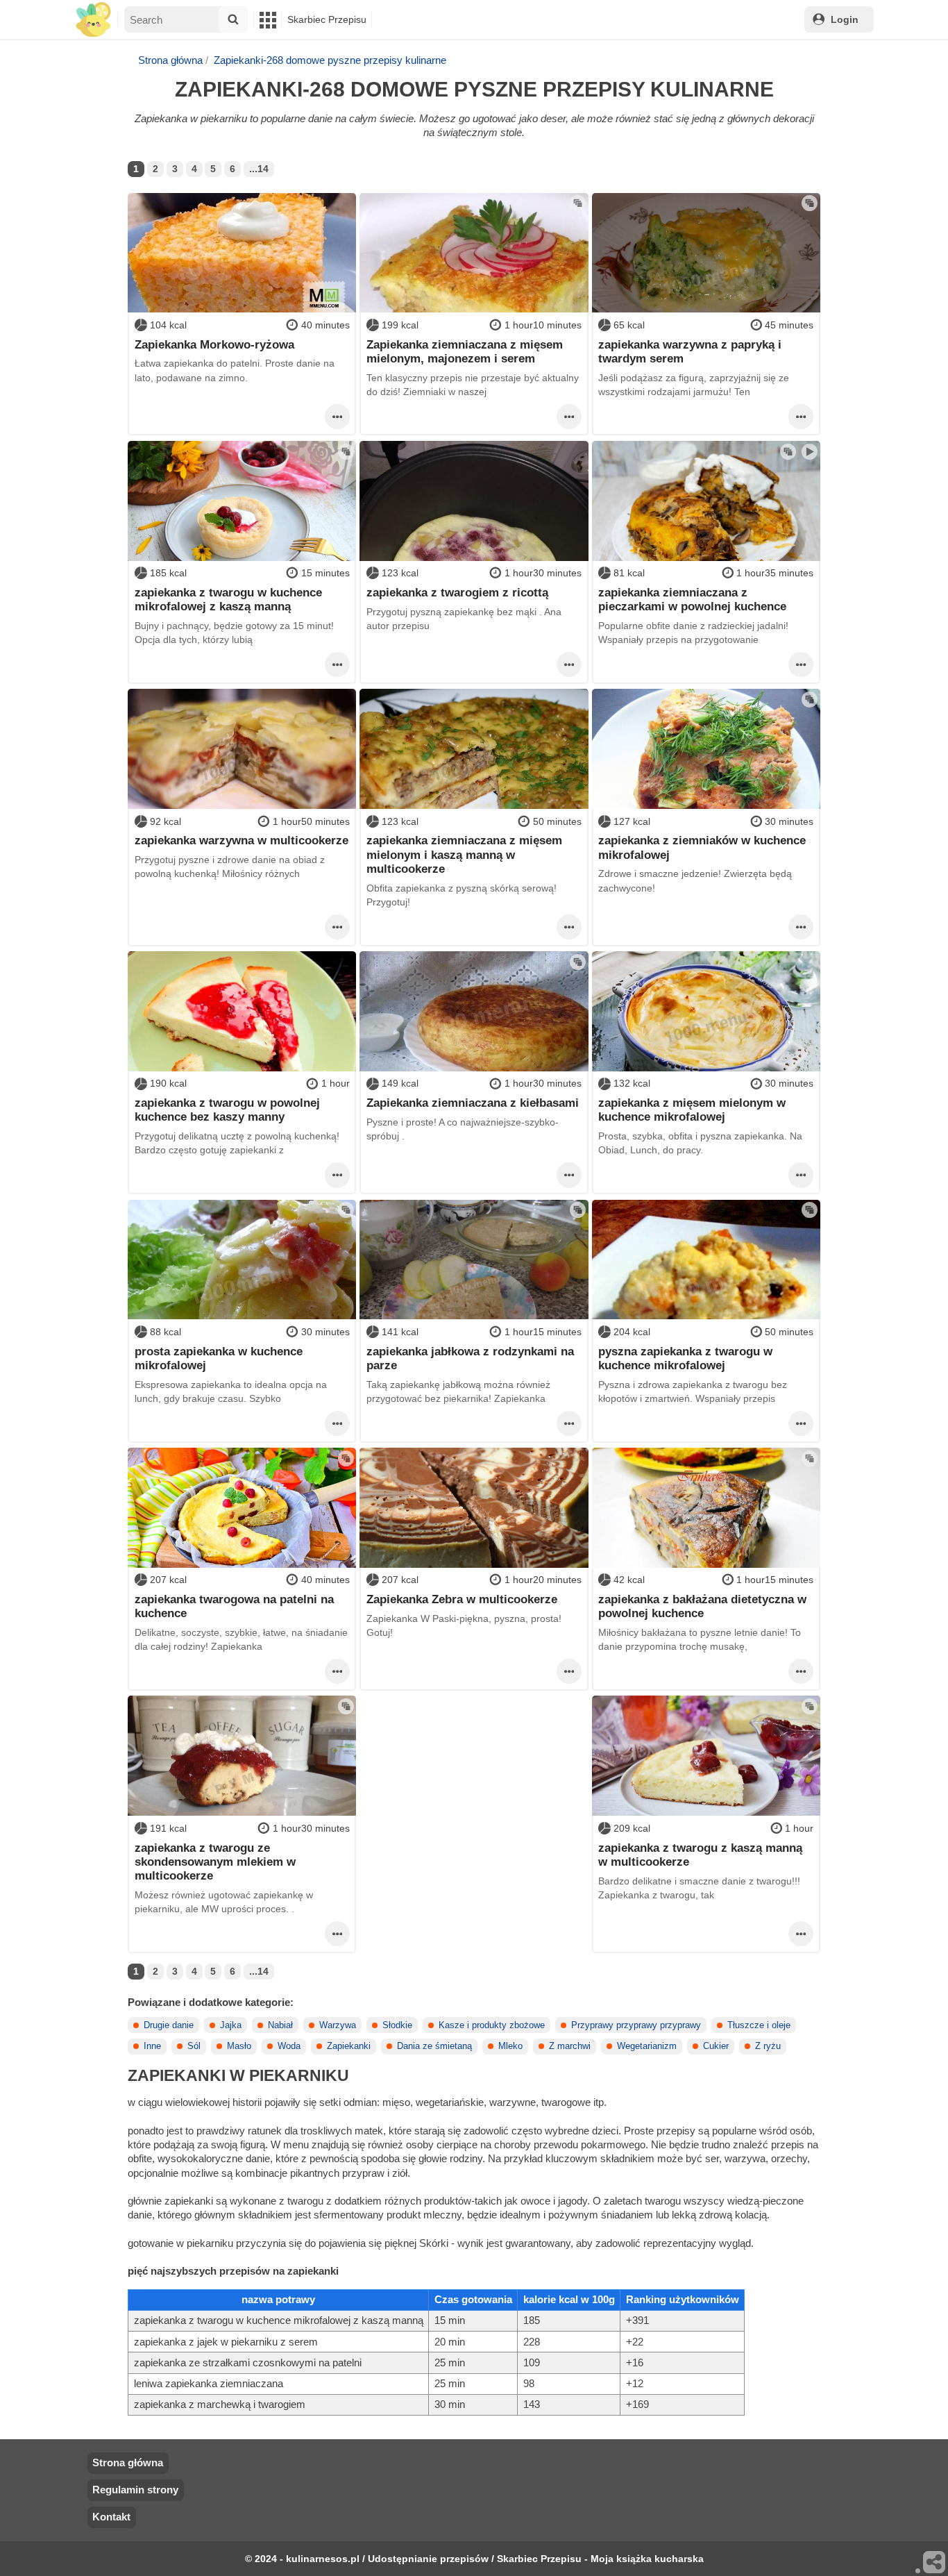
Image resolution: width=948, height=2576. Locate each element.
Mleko (510, 2046)
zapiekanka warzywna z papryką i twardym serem (690, 351)
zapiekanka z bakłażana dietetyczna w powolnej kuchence (702, 1606)
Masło (239, 2046)
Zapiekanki (349, 2046)
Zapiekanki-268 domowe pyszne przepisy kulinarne (330, 60)
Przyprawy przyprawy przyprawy (636, 2025)
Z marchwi (570, 2046)
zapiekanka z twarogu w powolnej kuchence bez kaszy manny (227, 1110)
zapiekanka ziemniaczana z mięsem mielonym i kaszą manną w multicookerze (464, 854)
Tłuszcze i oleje (759, 2025)
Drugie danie (169, 2025)
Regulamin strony (135, 2490)
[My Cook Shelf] (93, 20)
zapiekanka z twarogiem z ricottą (457, 592)
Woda (289, 2046)
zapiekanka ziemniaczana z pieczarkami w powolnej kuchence (692, 599)
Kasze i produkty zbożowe (492, 2025)
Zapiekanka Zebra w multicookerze (462, 1599)
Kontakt (111, 2517)
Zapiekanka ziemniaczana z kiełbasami (473, 1103)
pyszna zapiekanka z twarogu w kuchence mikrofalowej (685, 1358)
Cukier (716, 2046)
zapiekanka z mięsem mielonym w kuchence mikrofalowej (692, 1110)
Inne (152, 2046)
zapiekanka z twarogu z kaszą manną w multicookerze (700, 1855)
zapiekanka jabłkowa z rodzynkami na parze (470, 1358)
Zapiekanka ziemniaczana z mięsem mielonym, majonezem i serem (465, 351)
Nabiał (280, 2025)
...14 (259, 169)
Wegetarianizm (647, 2046)
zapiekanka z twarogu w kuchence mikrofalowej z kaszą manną (228, 599)
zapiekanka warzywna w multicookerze (242, 840)
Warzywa (338, 2025)
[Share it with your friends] (935, 2563)
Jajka (231, 2025)
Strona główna (170, 60)
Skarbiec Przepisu (327, 19)
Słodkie (397, 2025)
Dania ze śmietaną (434, 2046)
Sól (194, 2046)
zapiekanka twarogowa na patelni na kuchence (234, 1606)
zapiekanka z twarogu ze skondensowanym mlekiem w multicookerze (215, 1862)
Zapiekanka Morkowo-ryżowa (214, 344)
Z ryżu (768, 2046)
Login (845, 19)
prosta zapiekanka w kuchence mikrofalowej (219, 1358)
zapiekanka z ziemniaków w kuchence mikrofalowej (702, 847)
